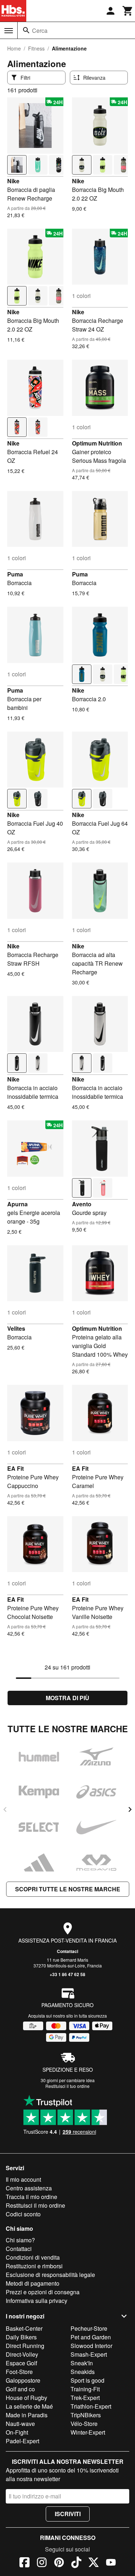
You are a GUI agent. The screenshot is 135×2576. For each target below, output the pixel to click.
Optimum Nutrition (97, 443)
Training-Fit (85, 2389)
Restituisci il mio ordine (35, 2205)
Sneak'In (82, 2363)
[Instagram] (42, 2563)
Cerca (40, 30)
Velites (16, 1328)
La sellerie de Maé (29, 2406)
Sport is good (87, 2380)
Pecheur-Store (89, 2328)
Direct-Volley (22, 2354)
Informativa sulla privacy (37, 2301)
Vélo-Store (84, 2424)
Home (14, 48)
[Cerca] (26, 30)
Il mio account (23, 2179)
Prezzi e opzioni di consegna (43, 2292)
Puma (15, 574)
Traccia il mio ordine (31, 2197)
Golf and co (20, 2389)
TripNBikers (86, 2415)
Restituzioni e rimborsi (34, 2266)
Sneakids (83, 2372)
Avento (82, 1204)
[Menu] (9, 31)
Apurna (17, 1204)
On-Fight (17, 2432)
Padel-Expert (22, 2441)
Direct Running (25, 2346)
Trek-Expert (85, 2398)
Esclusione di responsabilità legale (50, 2275)
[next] (130, 1809)
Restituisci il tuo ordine (67, 2086)
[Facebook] (24, 2563)
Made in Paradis (27, 2415)
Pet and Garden (91, 2337)
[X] (94, 2563)
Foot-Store (19, 2372)
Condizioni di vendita (33, 2257)
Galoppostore (23, 2380)
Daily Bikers (21, 2337)
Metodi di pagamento (33, 2283)
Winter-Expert (88, 2432)
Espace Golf (21, 2363)
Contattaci (67, 1951)
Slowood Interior (91, 2346)
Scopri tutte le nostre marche (68, 1889)
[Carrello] (128, 11)
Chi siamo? (20, 2240)
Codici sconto (23, 2214)
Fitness (36, 48)
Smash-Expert (89, 2354)
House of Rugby (26, 2398)
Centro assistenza (29, 2188)
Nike (13, 181)
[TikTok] (76, 2563)
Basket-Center (24, 2328)
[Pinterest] (59, 2563)
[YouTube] (111, 2563)
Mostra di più (67, 1698)
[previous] (5, 1809)
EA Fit (15, 1468)
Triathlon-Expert (91, 2406)
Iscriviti (68, 2514)
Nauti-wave (20, 2424)
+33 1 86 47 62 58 (67, 1974)
